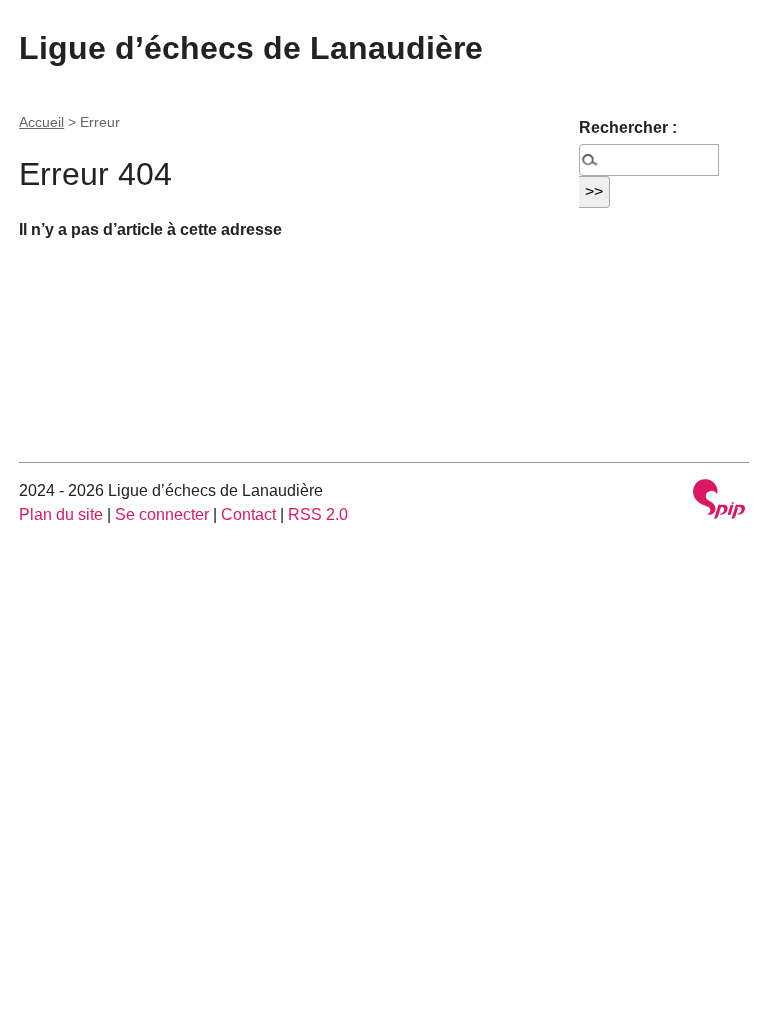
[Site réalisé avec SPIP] (719, 501)
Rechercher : (628, 127)
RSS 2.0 (318, 514)
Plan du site (61, 514)
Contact (248, 514)
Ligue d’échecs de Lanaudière (251, 48)
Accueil (41, 122)
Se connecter (162, 514)
